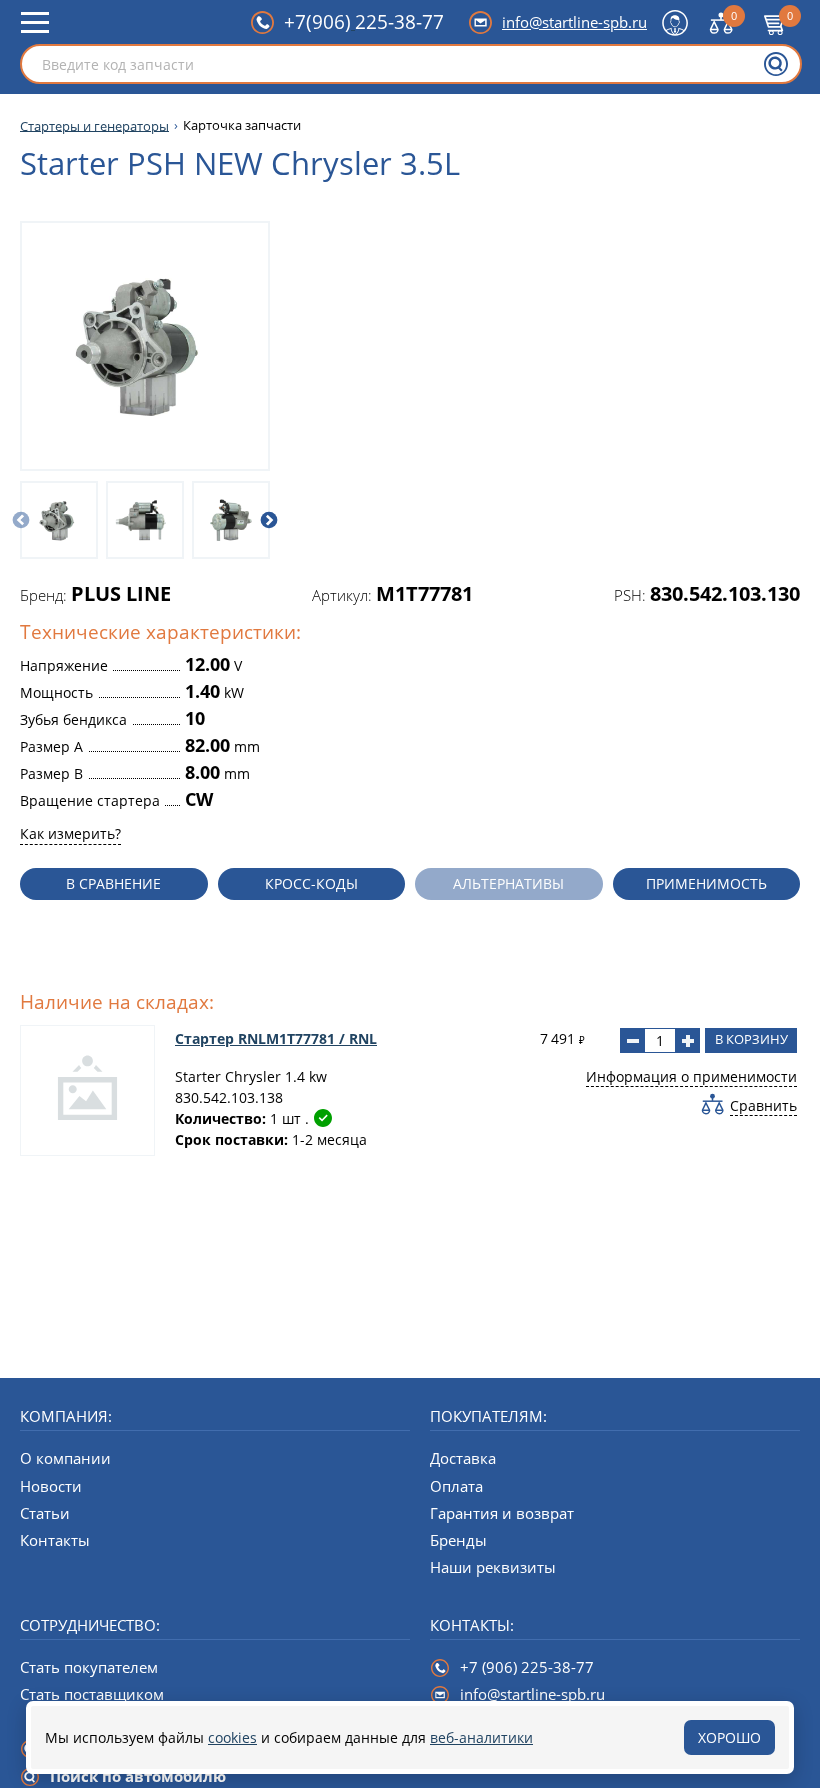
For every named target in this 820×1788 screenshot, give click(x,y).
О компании (65, 1458)
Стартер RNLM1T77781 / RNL (276, 1038)
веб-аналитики (481, 1737)
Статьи (45, 1513)
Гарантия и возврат (502, 1513)
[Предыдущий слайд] (21, 520)
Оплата (456, 1486)
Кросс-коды (311, 883)
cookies (232, 1737)
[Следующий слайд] (269, 520)
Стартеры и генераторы (94, 125)
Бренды (458, 1540)
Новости (51, 1486)
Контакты (55, 1540)
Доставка (463, 1458)
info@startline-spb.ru (574, 22)
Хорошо (729, 1737)
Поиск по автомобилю (138, 1776)
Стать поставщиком (92, 1694)
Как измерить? (70, 833)
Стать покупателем (89, 1667)
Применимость (706, 883)
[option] (59, 520)
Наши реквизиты (493, 1567)
